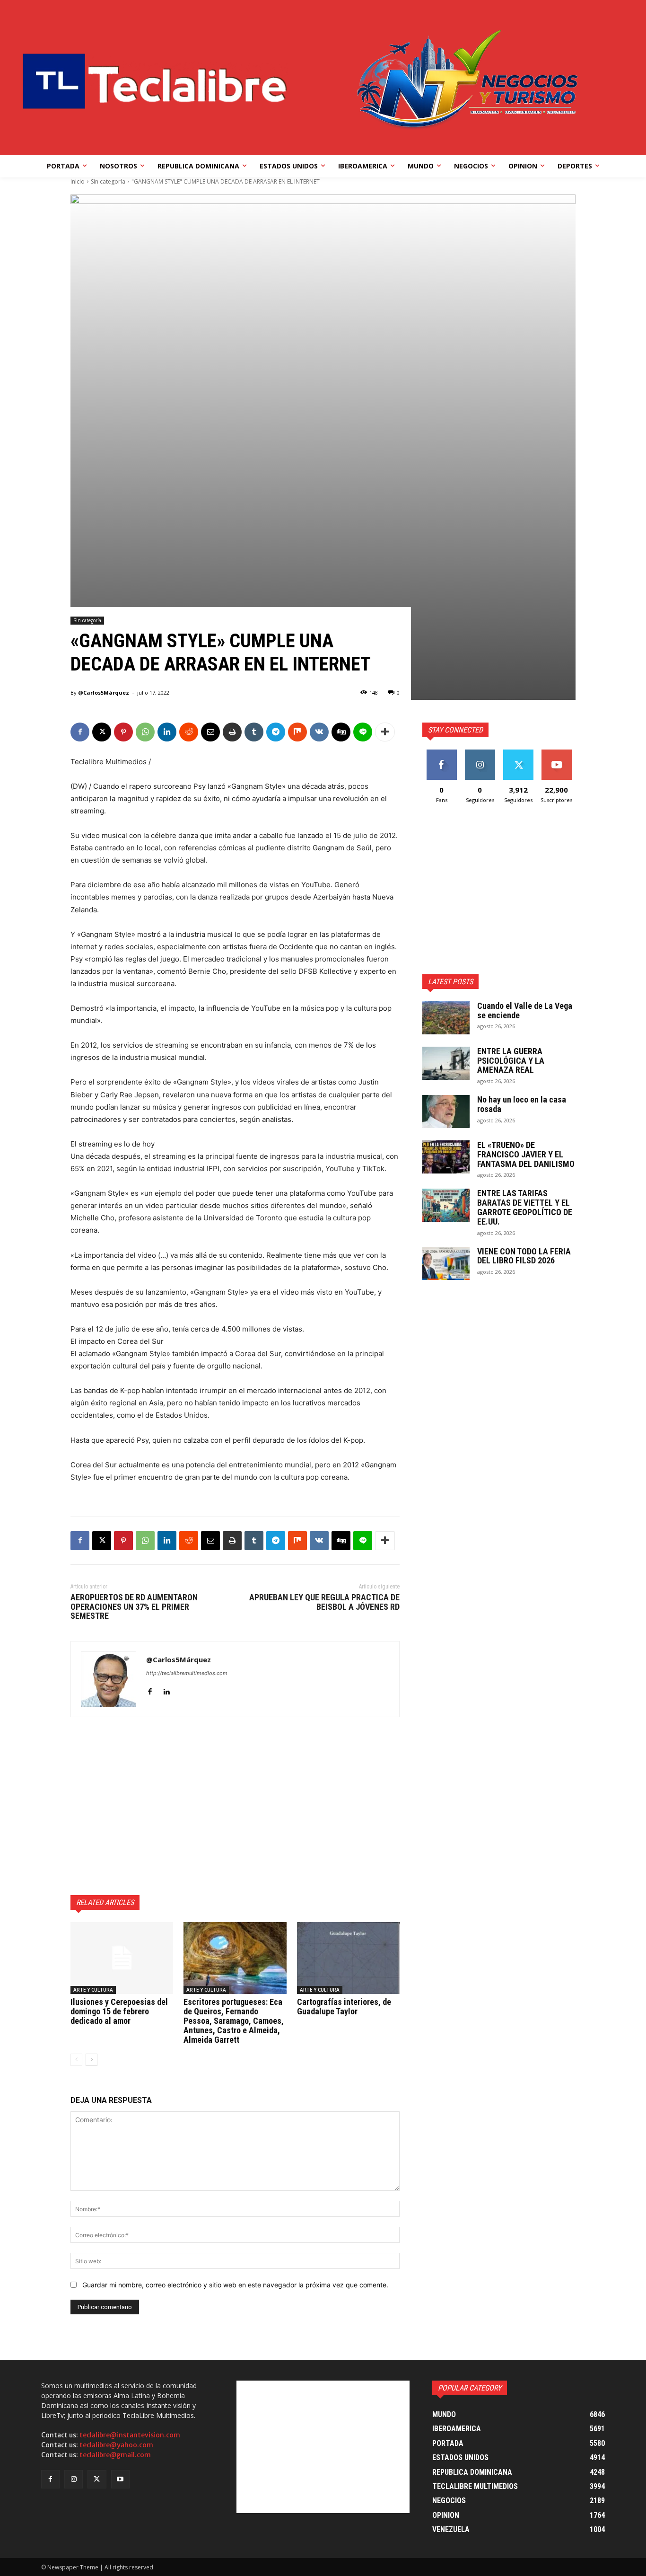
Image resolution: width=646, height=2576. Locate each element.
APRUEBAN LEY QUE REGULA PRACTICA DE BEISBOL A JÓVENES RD (324, 1602)
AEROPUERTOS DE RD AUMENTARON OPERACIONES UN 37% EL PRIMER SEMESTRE (134, 1607)
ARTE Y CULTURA (93, 1990)
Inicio (78, 181)
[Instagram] (74, 2479)
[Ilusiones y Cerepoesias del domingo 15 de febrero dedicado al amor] (122, 1958)
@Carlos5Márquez (104, 693)
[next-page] (92, 2060)
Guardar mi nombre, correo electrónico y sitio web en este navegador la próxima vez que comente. (235, 2285)
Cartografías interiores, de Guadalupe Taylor (344, 2007)
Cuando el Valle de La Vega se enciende (525, 1010)
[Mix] (297, 732)
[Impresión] (232, 732)
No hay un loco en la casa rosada (522, 1104)
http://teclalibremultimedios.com (187, 1673)
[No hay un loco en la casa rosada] (446, 1112)
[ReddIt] (189, 732)
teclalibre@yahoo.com (116, 2445)
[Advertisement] (235, 1806)
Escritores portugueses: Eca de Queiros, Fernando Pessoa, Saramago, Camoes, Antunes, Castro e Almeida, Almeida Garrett (234, 2020)
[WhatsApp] (145, 732)
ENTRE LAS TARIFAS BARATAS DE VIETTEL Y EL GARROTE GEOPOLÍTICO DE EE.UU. (525, 1207)
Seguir (480, 753)
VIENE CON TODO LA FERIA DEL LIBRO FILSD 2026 (524, 1256)
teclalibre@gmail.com (115, 2455)
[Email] (210, 732)
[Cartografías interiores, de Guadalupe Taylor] (348, 1958)
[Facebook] (80, 732)
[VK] (319, 732)
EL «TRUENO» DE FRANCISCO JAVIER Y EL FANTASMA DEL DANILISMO (526, 1154)
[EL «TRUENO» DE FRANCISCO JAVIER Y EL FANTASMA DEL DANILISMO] (446, 1157)
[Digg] (341, 732)
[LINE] (363, 732)
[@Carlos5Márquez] (109, 1679)
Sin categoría (108, 181)
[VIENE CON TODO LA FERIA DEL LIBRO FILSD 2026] (446, 1263)
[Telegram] (276, 732)
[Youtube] (120, 2479)
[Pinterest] (123, 732)
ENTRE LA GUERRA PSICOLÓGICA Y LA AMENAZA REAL (511, 1061)
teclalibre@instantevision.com (130, 2435)
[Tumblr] (254, 732)
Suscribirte (556, 753)
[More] (385, 732)
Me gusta (441, 753)
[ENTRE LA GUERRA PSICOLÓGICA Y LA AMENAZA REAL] (446, 1063)
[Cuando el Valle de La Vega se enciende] (446, 1018)
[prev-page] (76, 2060)
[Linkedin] (167, 732)
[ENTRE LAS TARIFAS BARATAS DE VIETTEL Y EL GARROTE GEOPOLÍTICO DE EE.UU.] (446, 1205)
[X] (102, 732)
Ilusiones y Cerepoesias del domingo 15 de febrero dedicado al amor (119, 2011)
